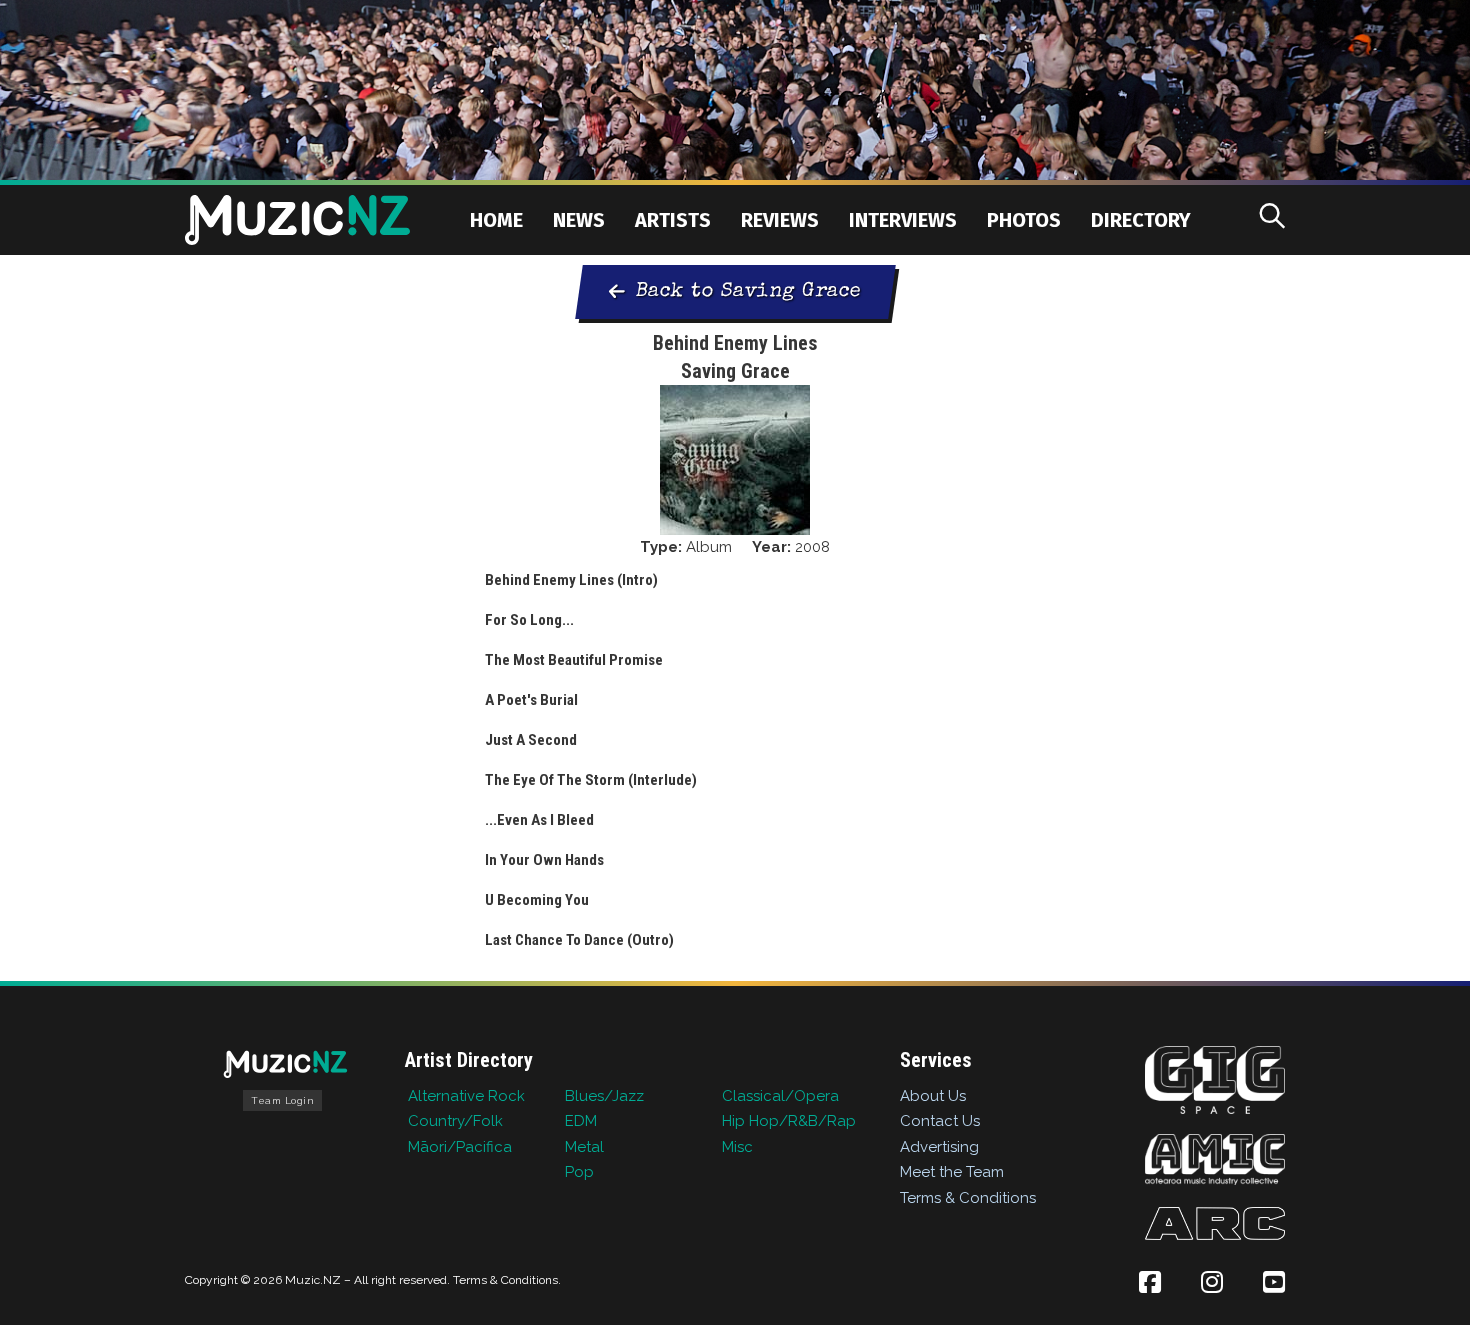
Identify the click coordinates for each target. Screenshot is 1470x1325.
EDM (581, 1121)
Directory (1141, 220)
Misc (737, 1147)
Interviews (903, 220)
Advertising (939, 1147)
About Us (933, 1096)
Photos (1024, 220)
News (579, 220)
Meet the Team (952, 1172)
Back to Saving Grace (748, 292)
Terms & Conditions (968, 1198)
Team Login (282, 1100)
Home (496, 220)
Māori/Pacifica (460, 1147)
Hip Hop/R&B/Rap (789, 1121)
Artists (673, 220)
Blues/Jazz (604, 1096)
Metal (584, 1147)
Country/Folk (455, 1121)
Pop (579, 1172)
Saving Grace (735, 371)
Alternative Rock (466, 1096)
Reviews (780, 220)
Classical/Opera (780, 1096)
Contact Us (940, 1121)
